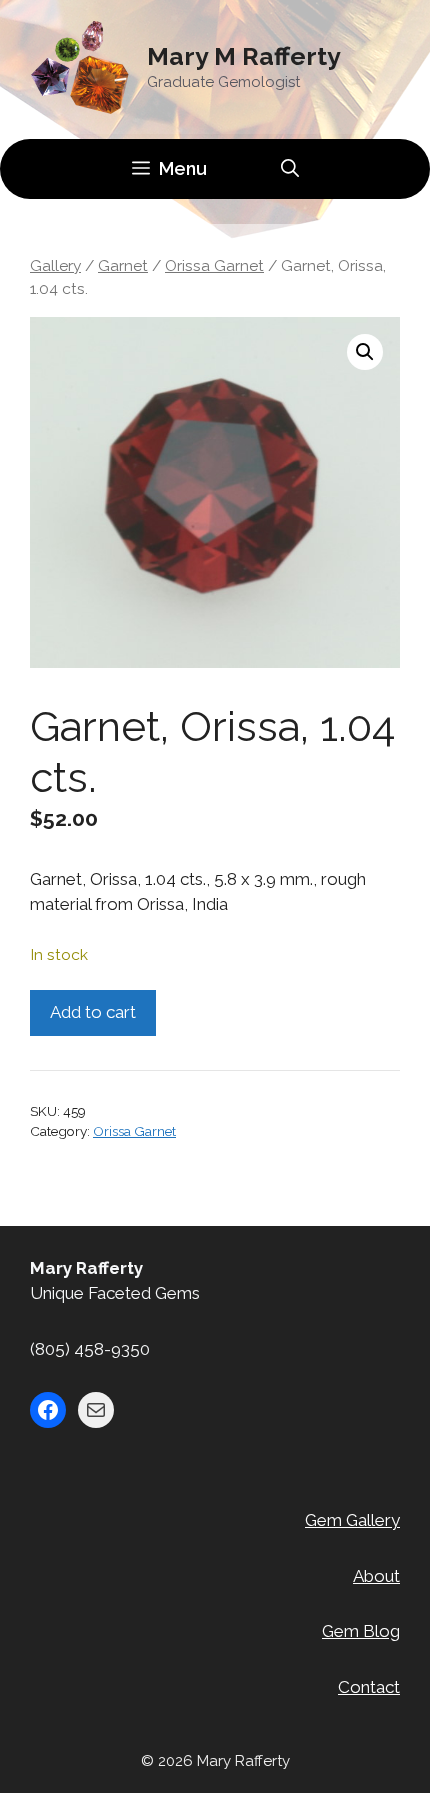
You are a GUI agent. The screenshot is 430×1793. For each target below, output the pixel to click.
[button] (365, 352)
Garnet (123, 265)
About (376, 1576)
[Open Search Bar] (290, 169)
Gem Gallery (352, 1520)
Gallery (55, 265)
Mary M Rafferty (244, 56)
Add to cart (93, 1012)
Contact (369, 1687)
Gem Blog (361, 1631)
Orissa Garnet (214, 265)
